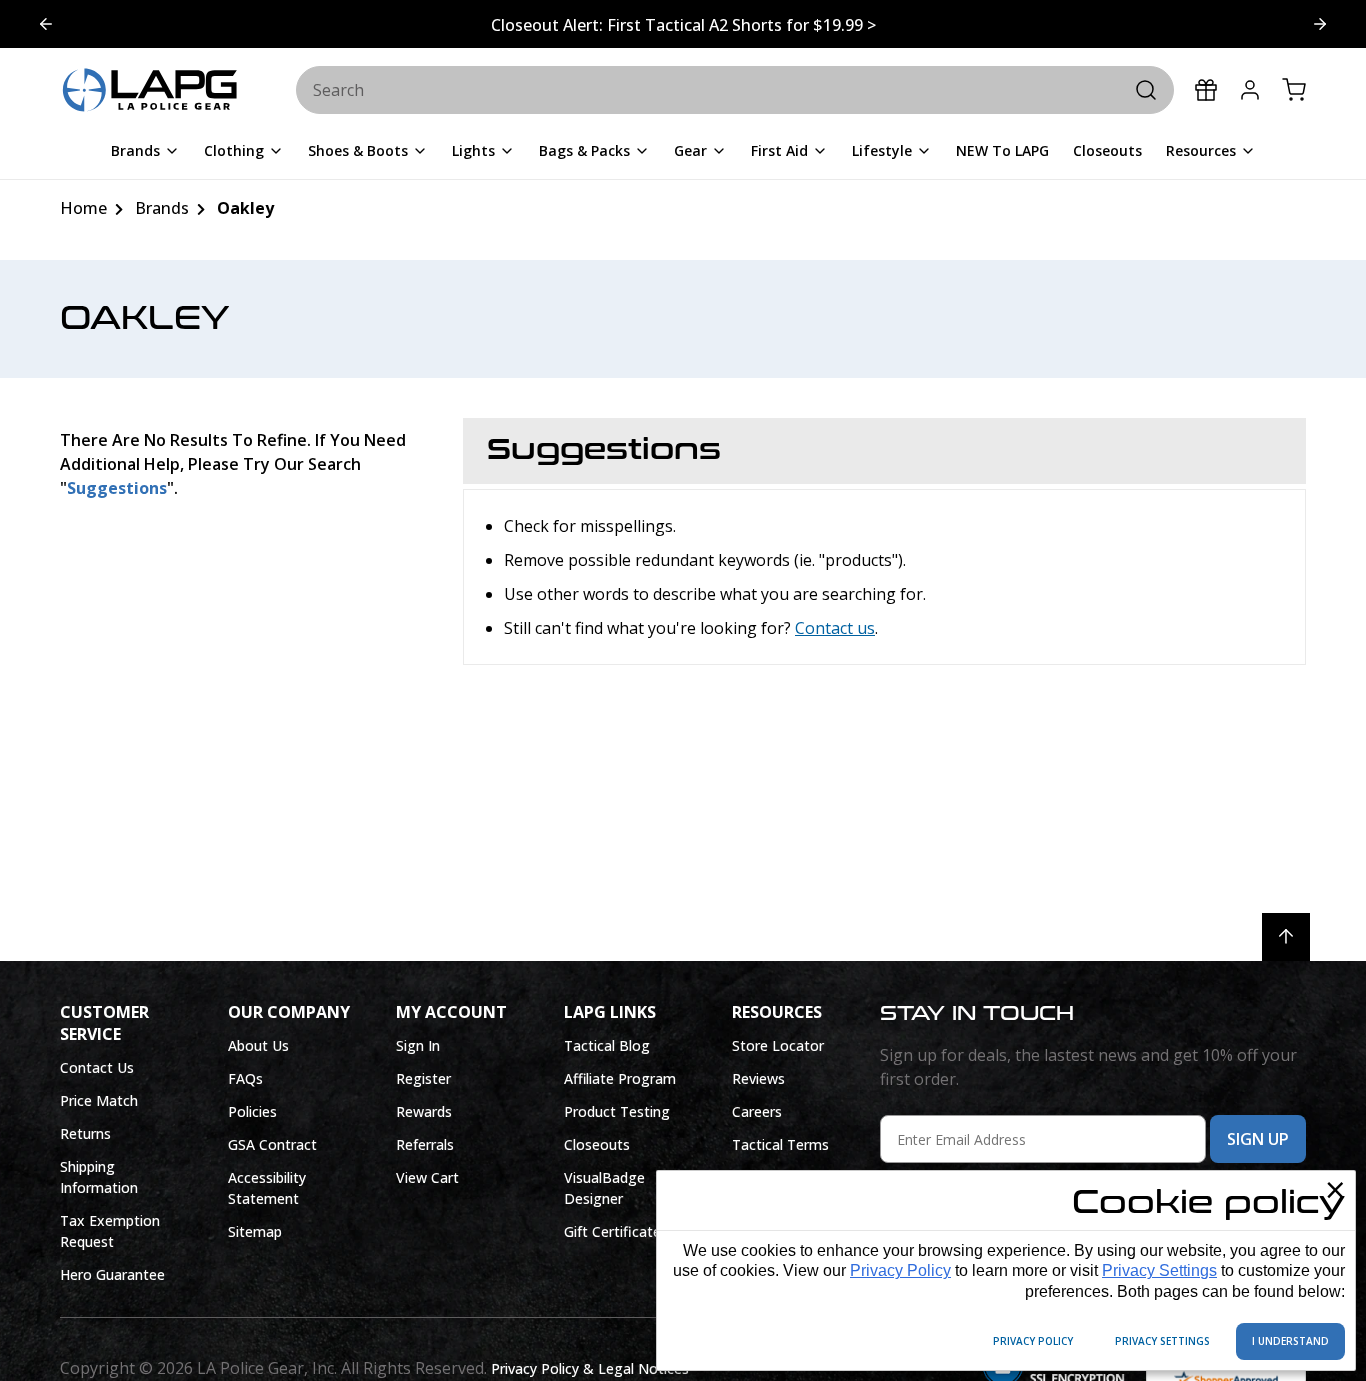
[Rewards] (1206, 90)
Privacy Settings (1159, 1270)
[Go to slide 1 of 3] (1320, 24)
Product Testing (617, 1111)
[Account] (1250, 90)
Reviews (758, 1078)
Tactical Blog (607, 1045)
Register (423, 1078)
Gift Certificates (616, 1231)
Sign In (418, 1045)
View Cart (427, 1177)
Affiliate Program (620, 1078)
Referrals (425, 1144)
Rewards (424, 1111)
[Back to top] (1286, 937)
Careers (757, 1111)
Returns (85, 1133)
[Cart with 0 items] (1294, 90)
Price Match (99, 1100)
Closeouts (597, 1144)
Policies (252, 1111)
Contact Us (97, 1067)
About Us (258, 1045)
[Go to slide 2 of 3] (46, 24)
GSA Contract (272, 1144)
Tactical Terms (780, 1144)
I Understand (1290, 1341)
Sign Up (1258, 1139)
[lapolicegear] (150, 91)
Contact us (835, 628)
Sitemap (255, 1231)
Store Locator (778, 1045)
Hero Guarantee (112, 1274)
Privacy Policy (900, 1270)
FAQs (245, 1078)
